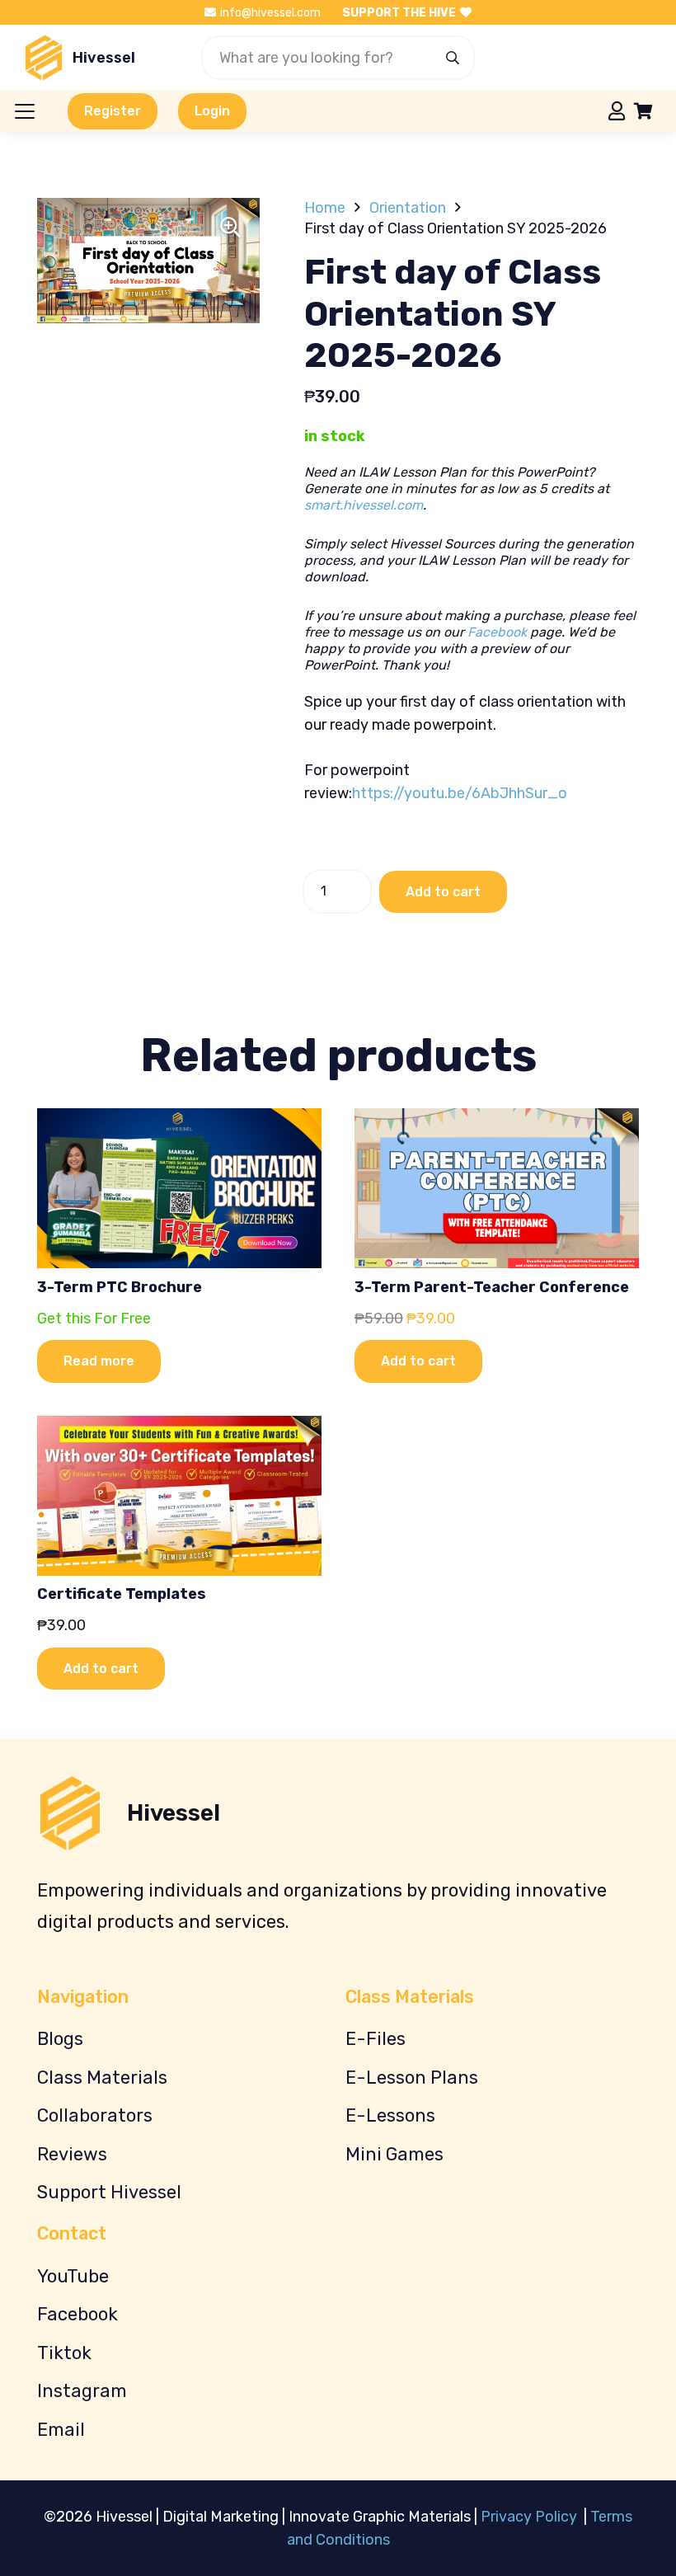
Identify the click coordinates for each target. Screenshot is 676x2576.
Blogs (60, 2039)
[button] (25, 111)
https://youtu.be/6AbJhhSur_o (460, 793)
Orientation (408, 208)
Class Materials (102, 2078)
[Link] (617, 110)
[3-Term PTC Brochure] (179, 1188)
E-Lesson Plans (412, 2078)
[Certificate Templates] (179, 1496)
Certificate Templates (122, 1594)
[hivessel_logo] (44, 58)
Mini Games (394, 2154)
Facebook (497, 632)
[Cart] (643, 111)
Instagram (82, 2391)
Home (325, 208)
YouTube (73, 2276)
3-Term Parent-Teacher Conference (492, 1287)
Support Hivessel (109, 2192)
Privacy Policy (530, 2517)
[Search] (453, 58)
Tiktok (64, 2353)
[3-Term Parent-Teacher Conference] (497, 1188)
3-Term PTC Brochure (120, 1287)
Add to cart (443, 892)
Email (61, 2430)
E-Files (376, 2039)
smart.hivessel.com (364, 505)
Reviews (72, 2154)
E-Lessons (390, 2115)
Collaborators (95, 2115)
